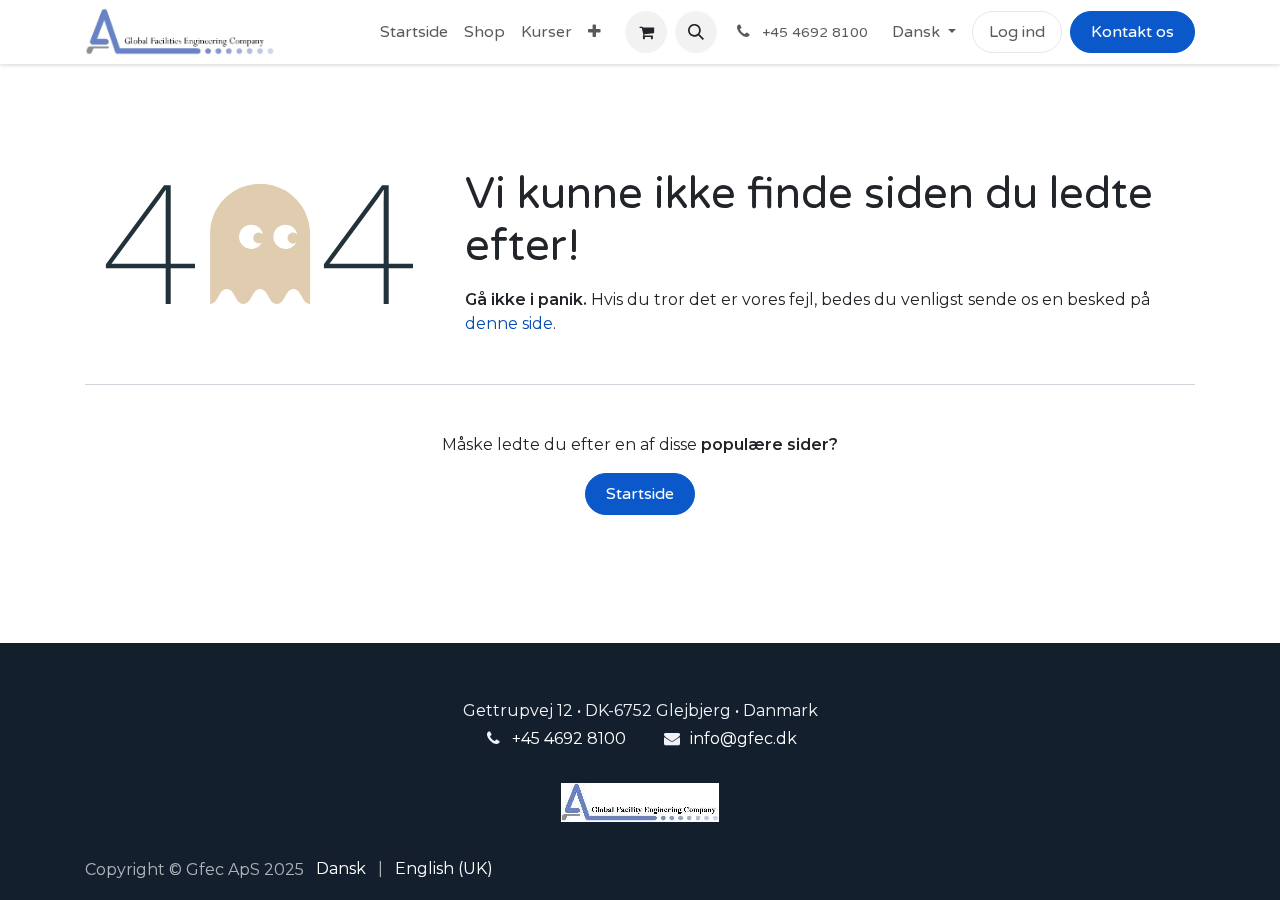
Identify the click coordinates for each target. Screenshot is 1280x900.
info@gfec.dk (743, 738)
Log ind (1017, 32)
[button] (696, 32)
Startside (640, 494)
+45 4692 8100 (569, 738)
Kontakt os (1132, 32)
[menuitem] (414, 32)
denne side (509, 323)
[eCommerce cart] (646, 32)
